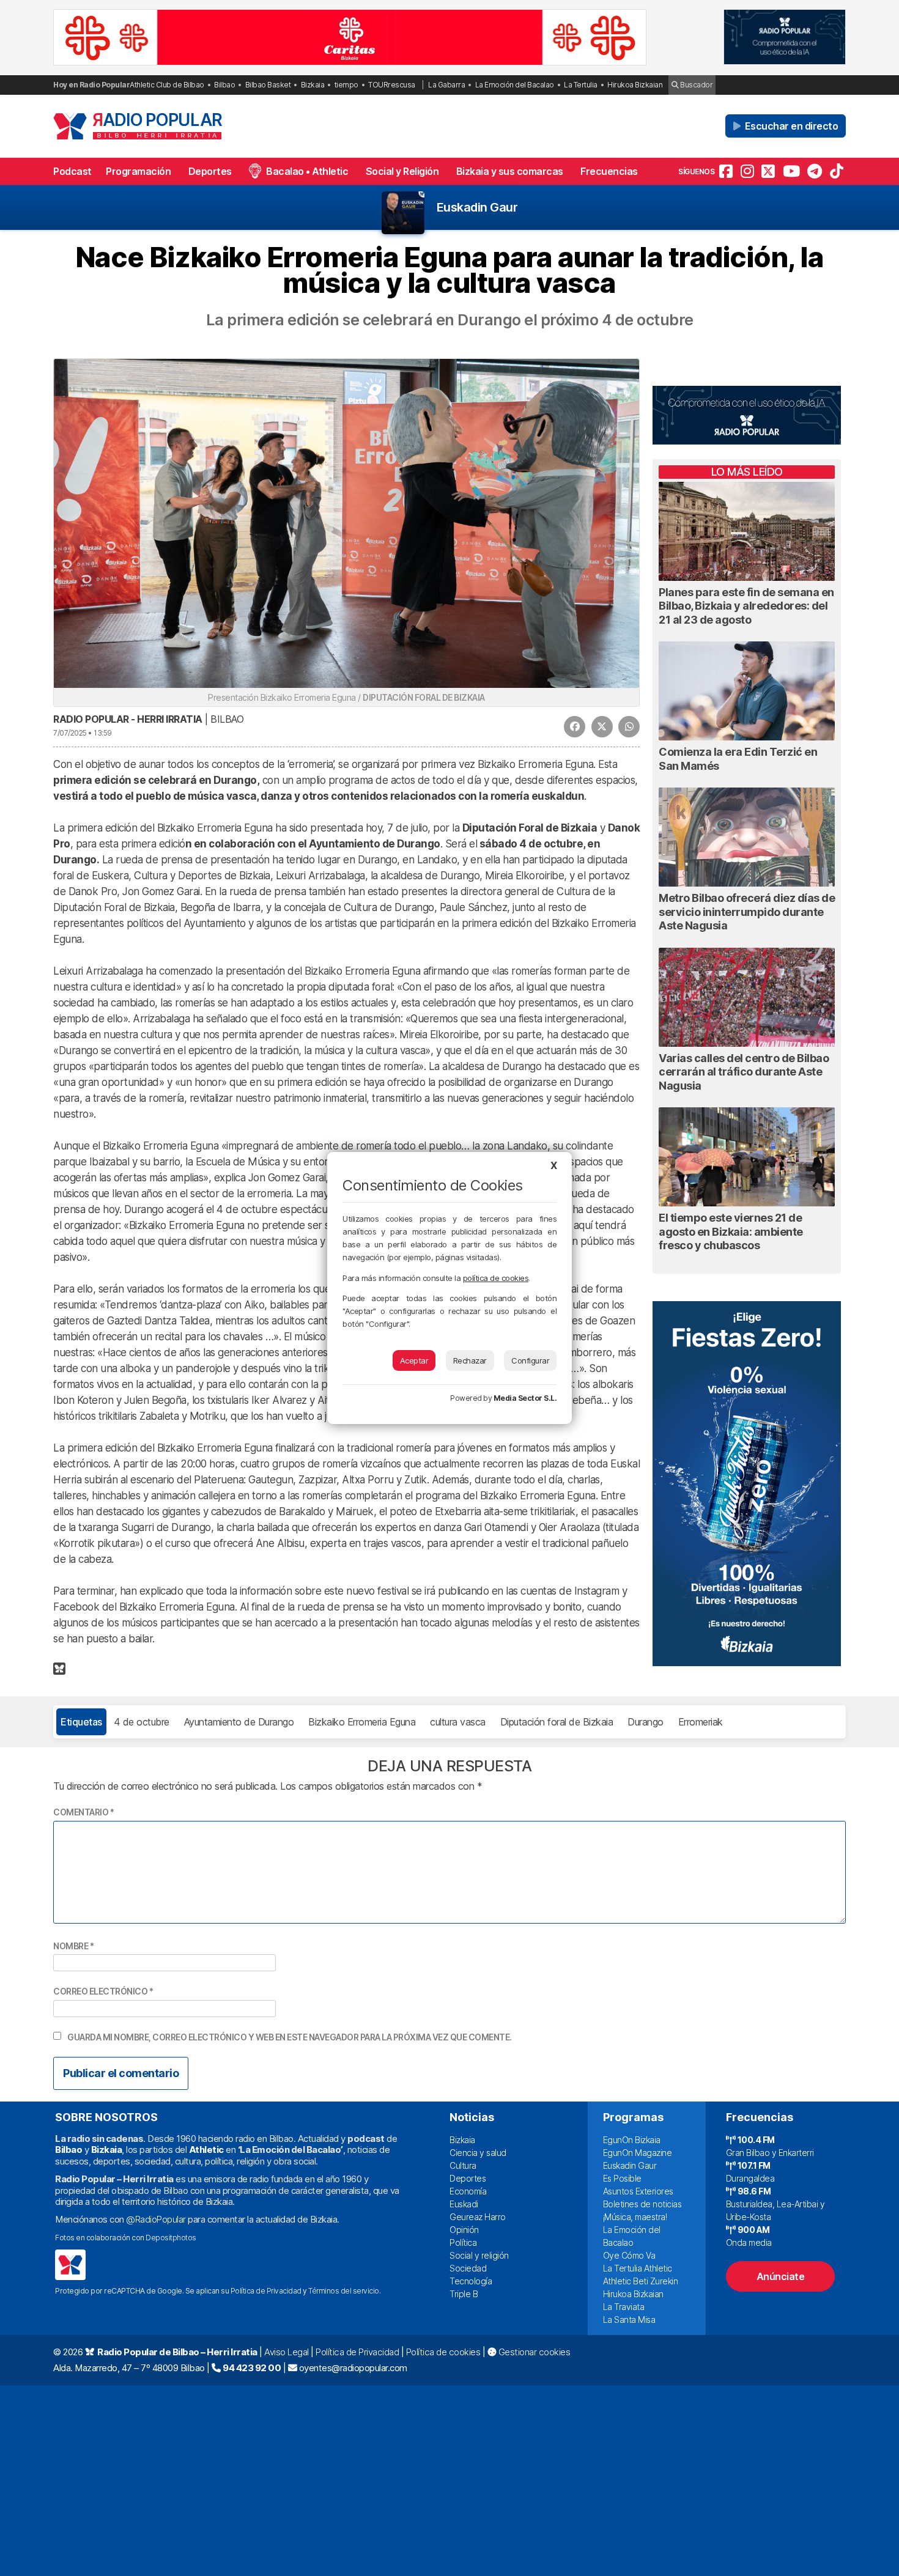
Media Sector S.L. (525, 1398)
